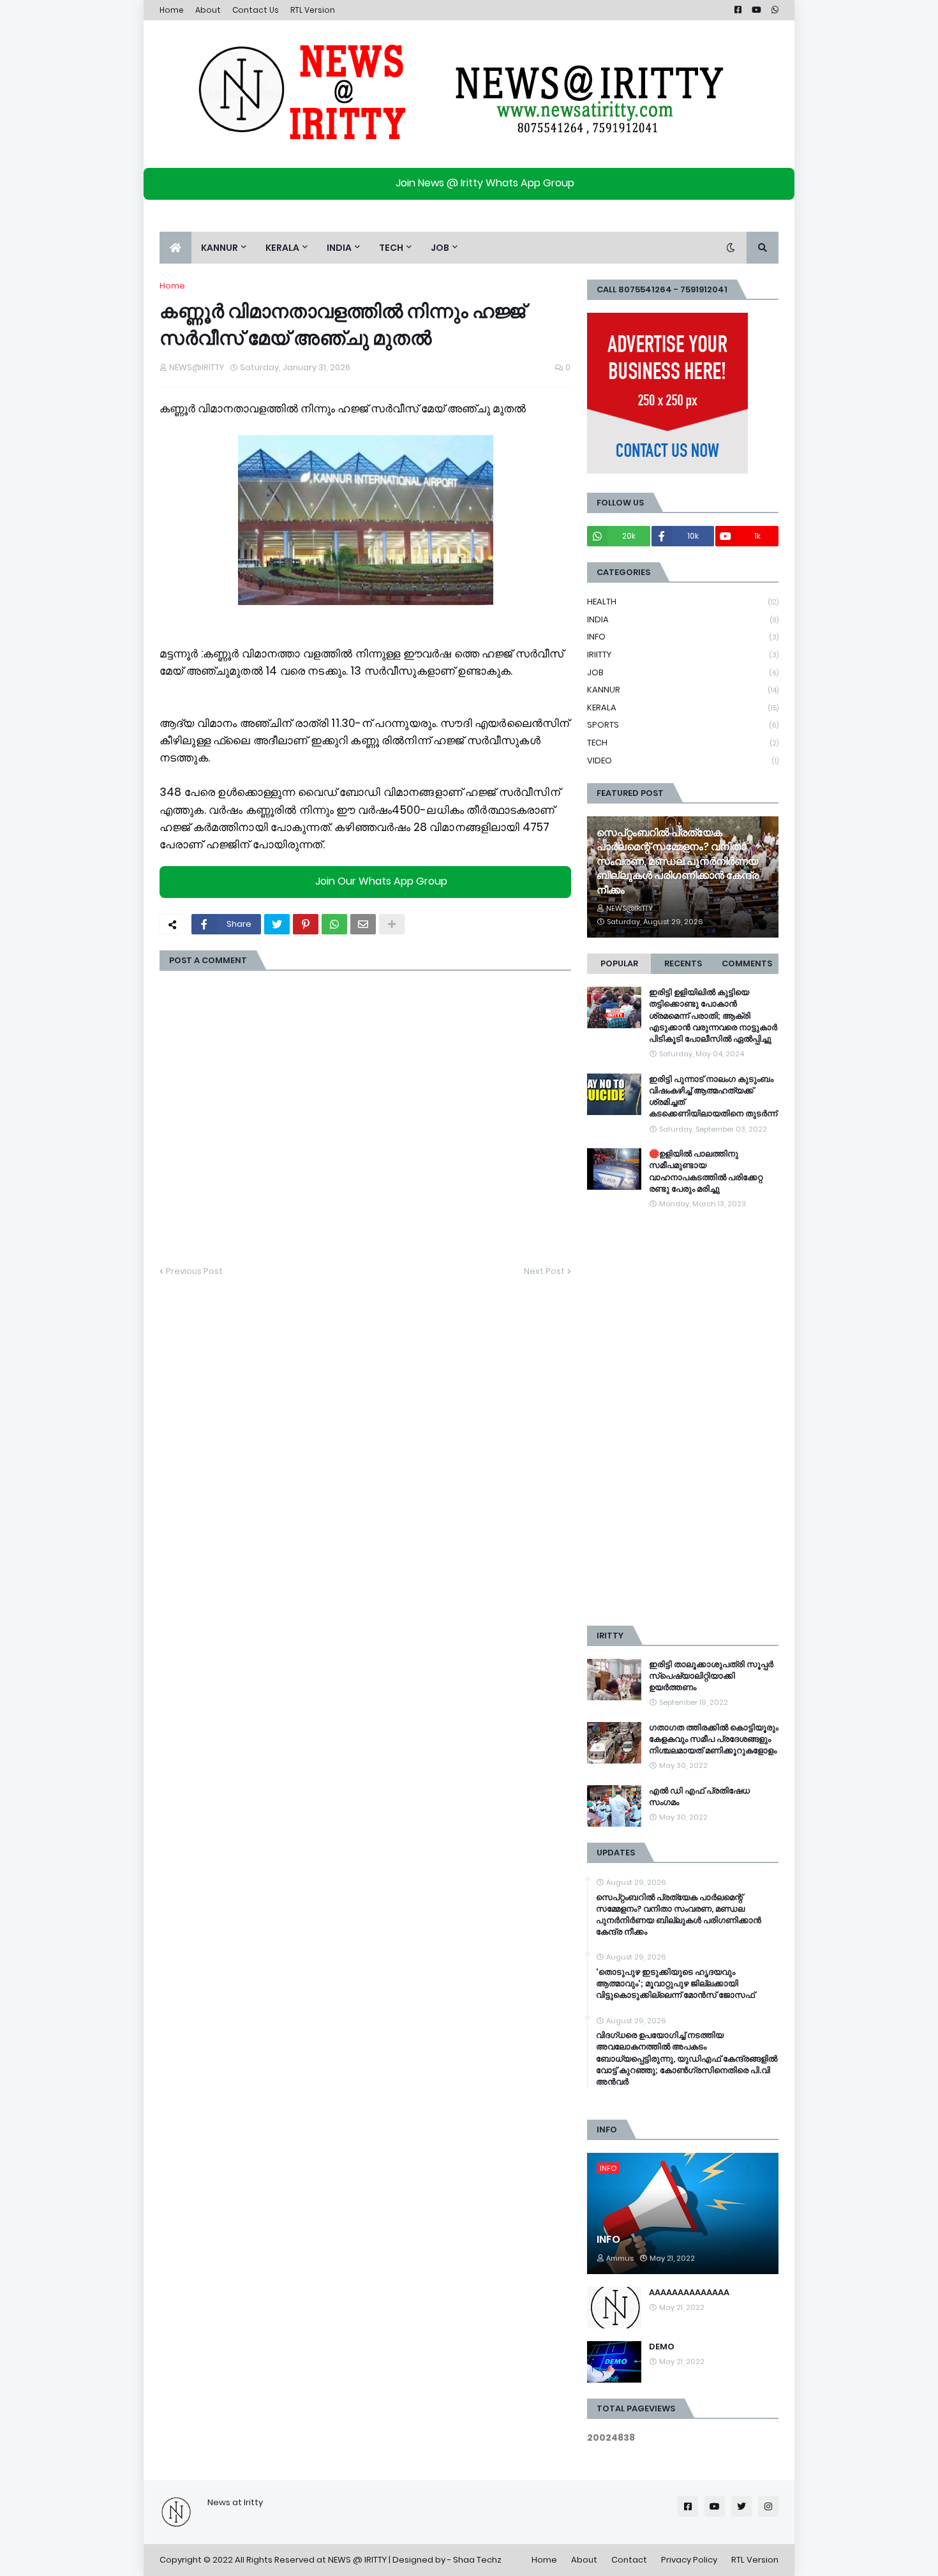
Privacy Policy (689, 2560)
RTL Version (313, 10)
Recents (683, 963)
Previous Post (194, 1271)
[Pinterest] (306, 924)
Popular (619, 963)
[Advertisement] (683, 1418)
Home (172, 10)
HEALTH (683, 602)
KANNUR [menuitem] (220, 248)
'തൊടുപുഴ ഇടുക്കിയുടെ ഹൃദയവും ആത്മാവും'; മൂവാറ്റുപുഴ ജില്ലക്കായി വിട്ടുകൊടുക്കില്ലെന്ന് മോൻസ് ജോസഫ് (675, 1984)
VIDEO (683, 760)
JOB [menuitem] (440, 248)
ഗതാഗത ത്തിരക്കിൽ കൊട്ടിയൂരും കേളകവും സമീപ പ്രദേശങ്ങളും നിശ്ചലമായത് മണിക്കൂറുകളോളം (714, 1739)
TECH (683, 743)
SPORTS (683, 725)
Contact (629, 2560)
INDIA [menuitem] (339, 248)
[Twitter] (277, 924)
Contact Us (256, 10)
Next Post (544, 1271)
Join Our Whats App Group (381, 882)
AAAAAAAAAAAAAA (689, 2293)
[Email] (363, 924)
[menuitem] (175, 248)
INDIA (683, 619)
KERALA (683, 708)
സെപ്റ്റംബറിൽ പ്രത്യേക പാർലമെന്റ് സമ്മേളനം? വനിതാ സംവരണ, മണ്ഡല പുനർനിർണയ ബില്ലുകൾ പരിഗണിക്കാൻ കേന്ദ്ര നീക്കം (678, 862)
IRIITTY (683, 655)
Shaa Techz (477, 2560)
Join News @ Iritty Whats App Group (485, 183)
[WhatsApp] (334, 924)
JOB (683, 672)
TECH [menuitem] (391, 248)
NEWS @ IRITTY (357, 2560)
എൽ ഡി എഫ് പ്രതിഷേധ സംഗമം (699, 1797)
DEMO (662, 2347)
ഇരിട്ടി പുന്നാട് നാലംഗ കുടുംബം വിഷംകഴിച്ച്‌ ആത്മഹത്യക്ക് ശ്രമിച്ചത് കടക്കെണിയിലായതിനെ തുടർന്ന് (713, 1097)
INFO (683, 637)
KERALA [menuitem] (282, 248)
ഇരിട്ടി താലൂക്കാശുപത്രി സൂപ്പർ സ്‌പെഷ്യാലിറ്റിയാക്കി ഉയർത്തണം (711, 1676)
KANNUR (683, 690)
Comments (747, 963)
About (208, 10)
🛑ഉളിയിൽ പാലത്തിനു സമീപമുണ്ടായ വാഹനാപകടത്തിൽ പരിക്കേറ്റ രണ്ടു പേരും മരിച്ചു (706, 1172)
